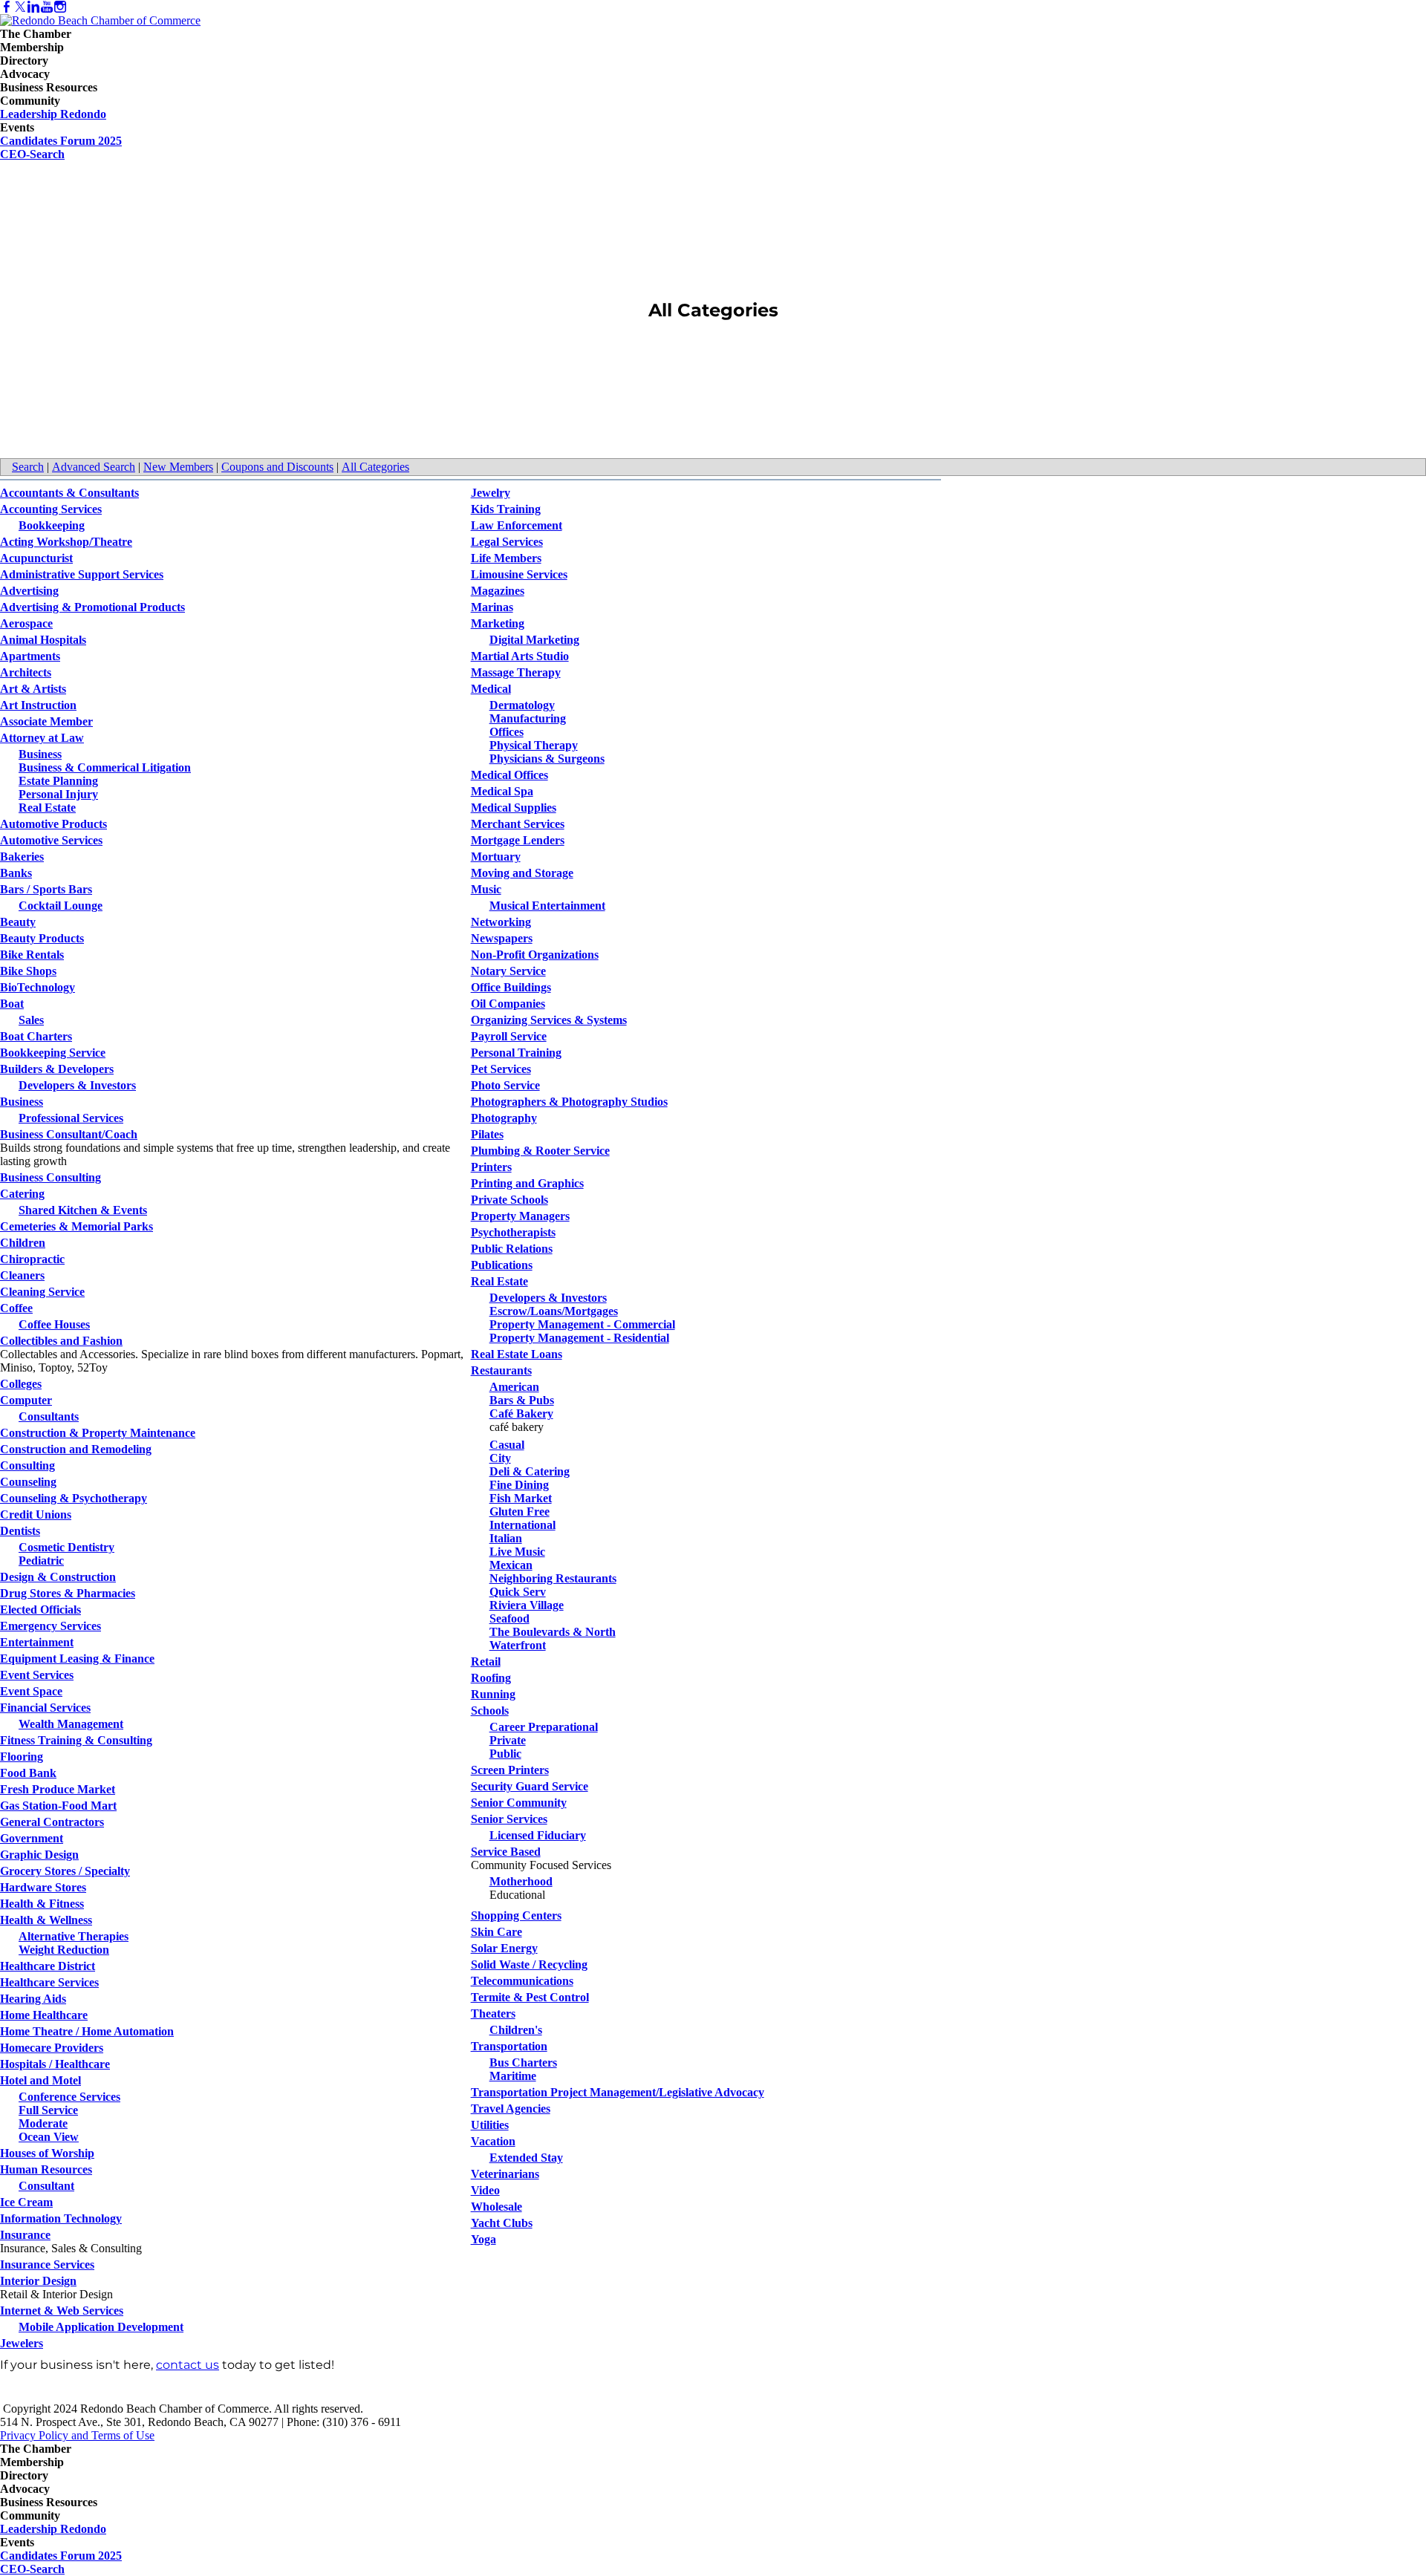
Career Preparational (544, 1727)
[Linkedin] (33, 7)
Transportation (509, 2046)
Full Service (48, 2110)
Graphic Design (39, 1855)
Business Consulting (51, 1177)
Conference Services (69, 2097)
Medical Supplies (514, 808)
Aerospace (26, 623)
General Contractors (52, 1822)
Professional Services (71, 1118)
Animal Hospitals (43, 640)
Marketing (498, 623)
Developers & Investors (77, 1085)
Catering (22, 1194)
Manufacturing (528, 718)
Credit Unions (36, 1514)
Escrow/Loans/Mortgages (554, 1311)
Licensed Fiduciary (538, 1835)
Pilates (487, 1134)
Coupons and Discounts (277, 467)
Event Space (31, 1691)
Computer (26, 1400)
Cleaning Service (42, 1292)
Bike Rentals (32, 955)
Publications (502, 1265)
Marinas (492, 607)
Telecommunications (522, 1981)
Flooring (22, 1757)
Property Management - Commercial (582, 1324)
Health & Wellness (46, 1920)
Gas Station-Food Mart (58, 1806)
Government (32, 1838)
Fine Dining (519, 1485)
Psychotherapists (513, 1232)
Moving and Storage (522, 873)
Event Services (37, 1675)
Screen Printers (510, 1770)
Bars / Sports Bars (46, 889)
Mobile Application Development (101, 2327)
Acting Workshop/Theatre (66, 542)
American (514, 1387)
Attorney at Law (42, 738)
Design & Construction (58, 1577)
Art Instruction (38, 705)
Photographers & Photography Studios (569, 1102)
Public (505, 1754)
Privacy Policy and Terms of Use (77, 2435)
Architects (26, 672)
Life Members (506, 558)
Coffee (16, 1308)
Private (508, 1740)
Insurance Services (47, 2264)
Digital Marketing (534, 640)
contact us (188, 2365)
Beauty (18, 922)
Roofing (491, 1678)
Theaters (493, 2013)
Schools (490, 1711)
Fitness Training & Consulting (76, 1740)
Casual (507, 1445)
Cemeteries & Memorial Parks (76, 1226)
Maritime (513, 2076)
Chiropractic (32, 1259)
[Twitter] (20, 7)
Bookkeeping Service (53, 1053)
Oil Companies (508, 1004)
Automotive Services (51, 840)
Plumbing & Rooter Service (540, 1151)
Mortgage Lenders (518, 840)
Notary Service (508, 971)
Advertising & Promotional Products (92, 607)
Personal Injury (58, 794)
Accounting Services (51, 509)
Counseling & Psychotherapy (74, 1498)
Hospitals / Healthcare (55, 2064)
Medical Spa (502, 791)
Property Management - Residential (579, 1338)
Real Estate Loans (517, 1354)
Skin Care (497, 1932)
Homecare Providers (52, 2048)
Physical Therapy (534, 745)
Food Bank (28, 1773)
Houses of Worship (47, 2153)
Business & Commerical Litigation (105, 767)
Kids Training (506, 509)
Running (493, 1694)
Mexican (511, 1565)
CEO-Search (32, 154)
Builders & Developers (57, 1069)
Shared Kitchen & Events (83, 1210)
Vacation (493, 2141)
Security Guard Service (530, 1786)
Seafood (509, 1618)
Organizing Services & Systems (549, 1020)
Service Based (506, 1852)
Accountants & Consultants (69, 493)
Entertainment (37, 1642)
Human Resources (46, 2169)
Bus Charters (523, 2063)
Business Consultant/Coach (69, 1134)
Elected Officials (40, 1610)
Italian (506, 1538)
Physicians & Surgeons (547, 759)
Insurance (25, 2235)
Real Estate (47, 808)
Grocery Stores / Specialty (65, 1871)
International (522, 1525)
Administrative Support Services (82, 574)
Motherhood (521, 1881)
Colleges (21, 1384)
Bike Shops (28, 971)
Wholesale (497, 2207)
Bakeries (22, 857)
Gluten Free (520, 1512)
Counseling (28, 1482)
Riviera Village (527, 1605)
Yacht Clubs (502, 2223)
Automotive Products (53, 824)
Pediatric (41, 1561)
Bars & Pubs (522, 1400)
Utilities (490, 2125)
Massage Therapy (516, 672)
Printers (491, 1167)
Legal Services (507, 542)
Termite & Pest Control (530, 1997)
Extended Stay (526, 2158)
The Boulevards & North (553, 1632)
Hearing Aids (33, 1999)
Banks (16, 873)
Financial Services (45, 1708)
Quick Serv (518, 1592)
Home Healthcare (44, 2015)
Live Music (517, 1552)
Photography (504, 1118)
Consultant (46, 2186)
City (500, 1458)
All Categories (375, 467)
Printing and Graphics (527, 1183)
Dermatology (522, 705)
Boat (12, 1004)
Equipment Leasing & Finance (77, 1659)
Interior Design (38, 2281)
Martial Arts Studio (520, 656)
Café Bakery (521, 1413)
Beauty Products (42, 938)
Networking (501, 922)
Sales (31, 1020)
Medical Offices (509, 775)
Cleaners (22, 1275)
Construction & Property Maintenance (98, 1433)
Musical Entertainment (547, 906)
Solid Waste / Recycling (529, 1964)
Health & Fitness (42, 1904)
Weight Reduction (64, 1950)
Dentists (20, 1531)
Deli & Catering (530, 1471)
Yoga (484, 2239)
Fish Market (521, 1498)
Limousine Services (519, 574)
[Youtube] (47, 7)
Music (486, 889)
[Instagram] (60, 7)
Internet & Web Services (62, 2311)
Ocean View (49, 2137)
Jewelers (22, 2343)
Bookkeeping (52, 525)
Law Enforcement (517, 525)
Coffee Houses (54, 1324)
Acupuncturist (36, 558)
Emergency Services (51, 1626)
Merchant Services (518, 824)
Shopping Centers (516, 1915)
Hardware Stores (43, 1887)
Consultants (49, 1416)
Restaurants (501, 1370)
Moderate (43, 2123)
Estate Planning (58, 781)
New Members (178, 467)
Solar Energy (504, 1948)
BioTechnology (38, 987)
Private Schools (509, 1200)
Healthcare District (48, 1966)
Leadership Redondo (53, 114)
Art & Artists (33, 689)
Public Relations (512, 1249)
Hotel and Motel (40, 2080)
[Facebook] (7, 7)
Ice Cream (26, 2202)
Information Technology (61, 2218)
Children (23, 1243)
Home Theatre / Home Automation (87, 2031)
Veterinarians (505, 2174)
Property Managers (520, 1216)
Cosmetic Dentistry (66, 1547)
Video (485, 2190)
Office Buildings (511, 987)
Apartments (30, 656)
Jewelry (491, 493)
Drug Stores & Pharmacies (68, 1593)
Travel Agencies (511, 2109)
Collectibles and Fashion (61, 1341)
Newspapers (502, 938)
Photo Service (505, 1085)
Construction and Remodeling (76, 1449)
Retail (486, 1662)
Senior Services (509, 1819)
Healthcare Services (49, 1982)
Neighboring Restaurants (553, 1578)
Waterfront (518, 1645)
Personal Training (516, 1053)
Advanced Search (94, 467)
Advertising (29, 591)
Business (40, 754)
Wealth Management (71, 1724)
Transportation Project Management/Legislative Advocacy (618, 2092)
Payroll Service (509, 1036)
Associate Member (46, 721)
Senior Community (519, 1803)
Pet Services (501, 1069)
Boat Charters (36, 1036)
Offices (507, 732)
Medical (491, 689)
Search (28, 467)
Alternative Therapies (74, 1936)
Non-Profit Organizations (535, 955)
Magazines (498, 591)
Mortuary (496, 857)
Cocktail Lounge (61, 906)
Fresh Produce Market (58, 1789)
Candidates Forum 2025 (61, 141)
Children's (516, 2030)
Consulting (27, 1465)
